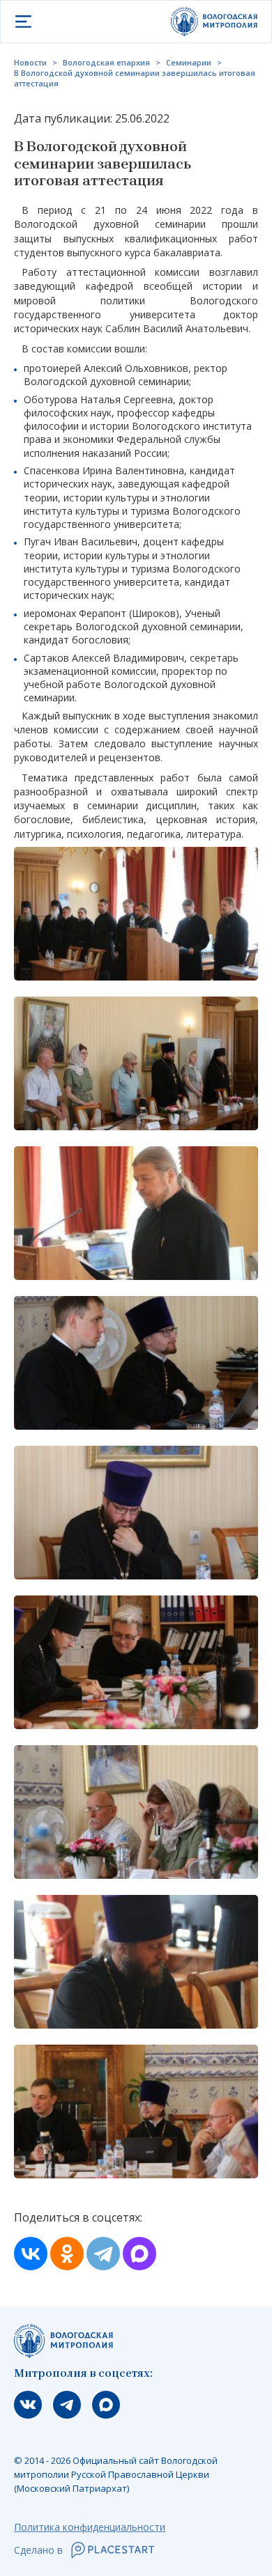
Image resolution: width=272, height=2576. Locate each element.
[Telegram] (103, 2254)
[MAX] (139, 2254)
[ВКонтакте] (31, 2254)
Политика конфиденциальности (90, 2527)
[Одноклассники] (67, 2254)
